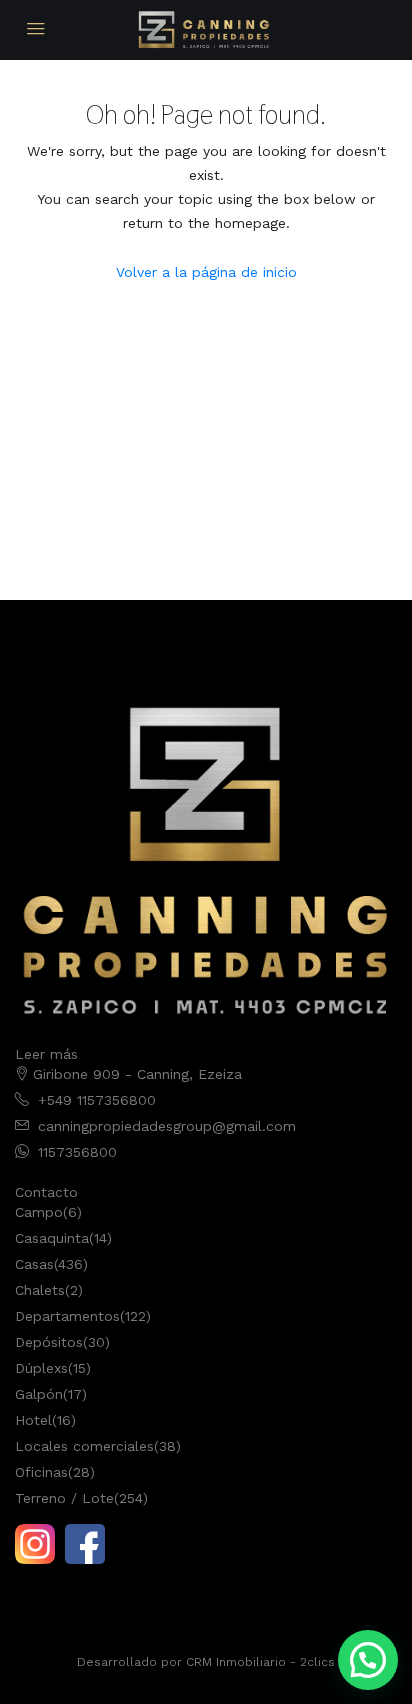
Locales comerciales (84, 1446)
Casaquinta (52, 1238)
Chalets (40, 1290)
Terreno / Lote (64, 1498)
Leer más (46, 1054)
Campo (39, 1212)
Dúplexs (41, 1368)
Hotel (33, 1420)
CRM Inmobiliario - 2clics (260, 1662)
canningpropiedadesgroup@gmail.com (167, 1126)
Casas (34, 1264)
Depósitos (49, 1342)
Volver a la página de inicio (206, 272)
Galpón (39, 1394)
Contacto (46, 1192)
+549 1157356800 (97, 1100)
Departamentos (67, 1316)
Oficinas (41, 1472)
